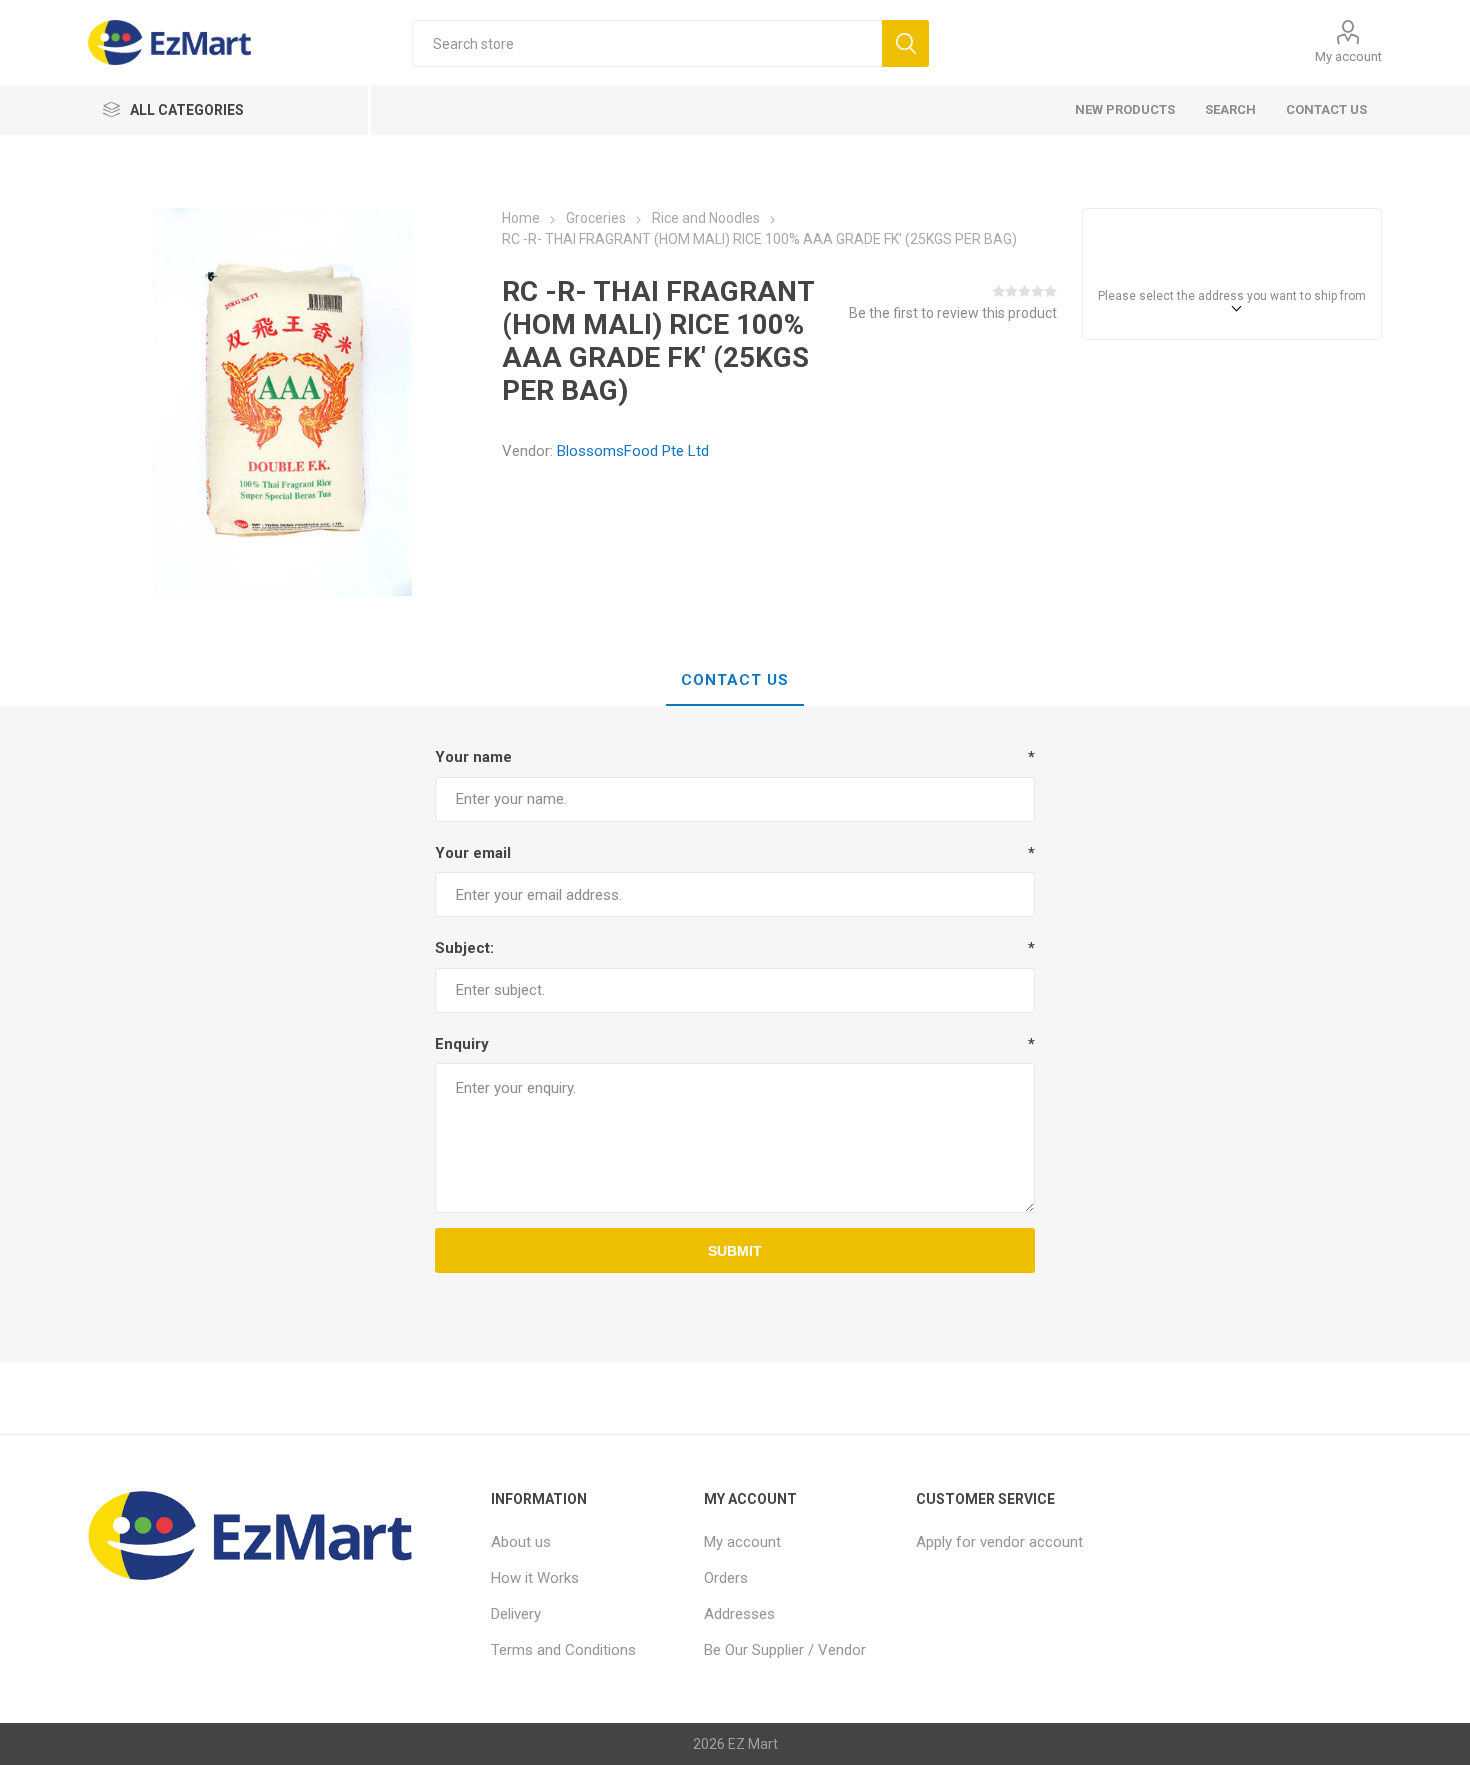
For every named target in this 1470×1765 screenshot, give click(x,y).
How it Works (535, 1578)
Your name (473, 757)
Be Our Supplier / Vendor (785, 1650)
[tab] (735, 681)
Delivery (516, 1614)
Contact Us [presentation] (735, 680)
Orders (726, 1578)
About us (521, 1542)
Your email (473, 853)
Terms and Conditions (563, 1650)
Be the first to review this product (953, 313)
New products (1125, 109)
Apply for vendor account (999, 1542)
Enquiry (462, 1044)
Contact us (1326, 109)
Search (1230, 109)
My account (1348, 56)
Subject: (464, 948)
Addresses (739, 1614)
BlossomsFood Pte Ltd (633, 451)
